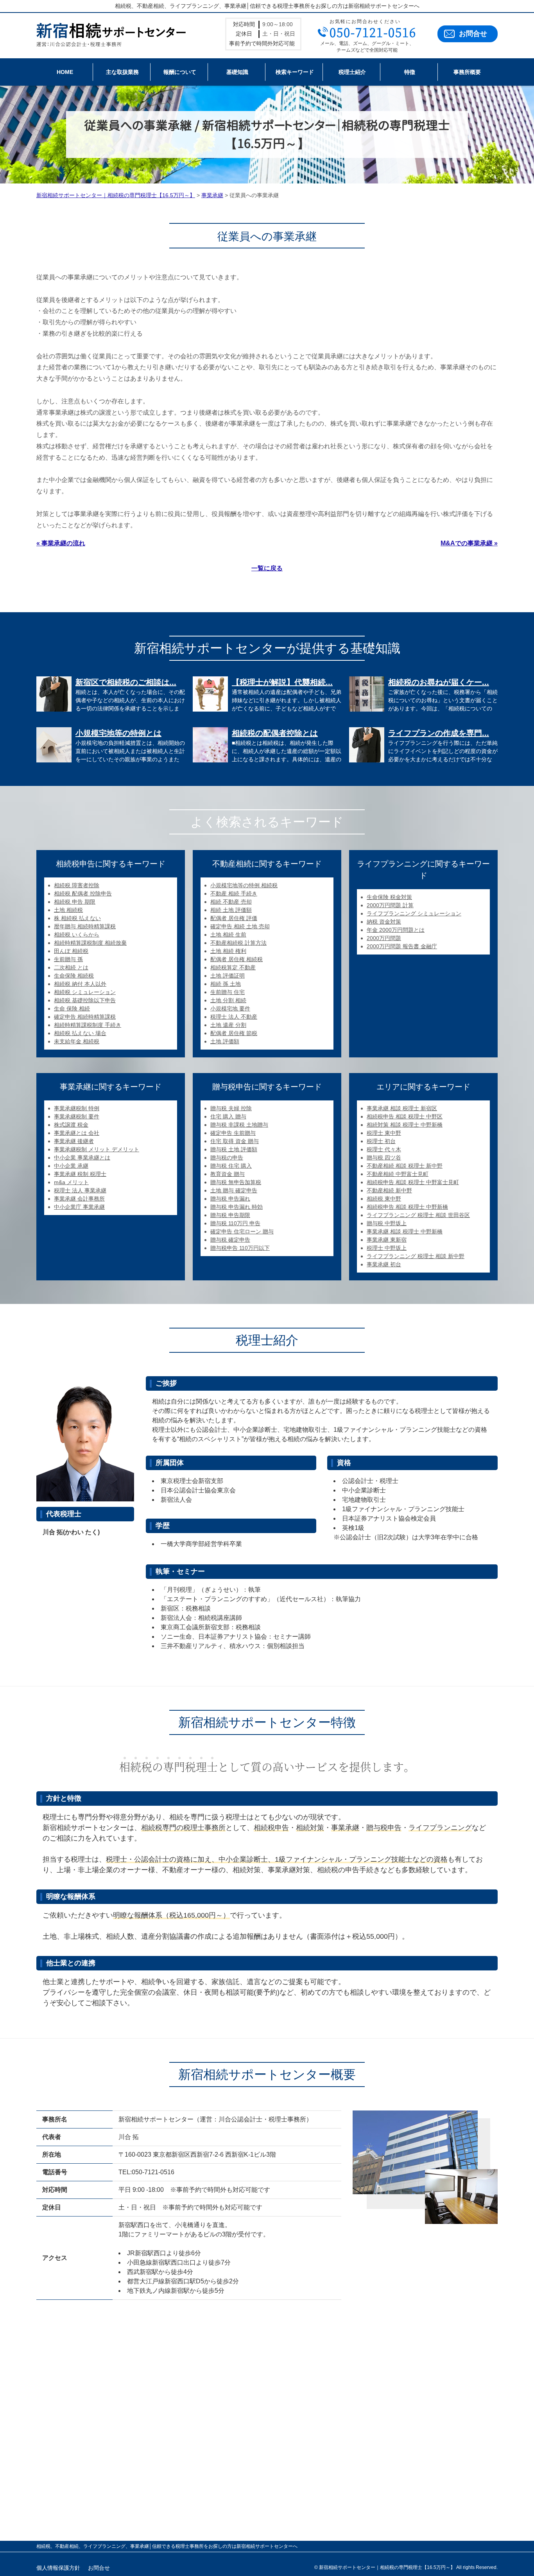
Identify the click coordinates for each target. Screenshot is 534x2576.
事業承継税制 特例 (77, 1108)
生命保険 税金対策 (389, 897)
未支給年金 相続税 (77, 1041)
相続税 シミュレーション (85, 992)
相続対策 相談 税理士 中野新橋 (405, 1125)
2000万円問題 (384, 938)
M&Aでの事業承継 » (469, 543)
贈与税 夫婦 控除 (231, 1108)
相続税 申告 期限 (75, 902)
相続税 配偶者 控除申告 (83, 893)
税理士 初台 (381, 1141)
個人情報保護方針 (58, 2568)
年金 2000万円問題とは (396, 930)
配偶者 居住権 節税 (234, 1033)
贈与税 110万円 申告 (235, 1223)
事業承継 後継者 (74, 1141)
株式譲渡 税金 (71, 1125)
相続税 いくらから (77, 935)
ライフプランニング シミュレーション (414, 913)
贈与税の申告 (227, 1158)
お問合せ (473, 34)
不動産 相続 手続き (234, 893)
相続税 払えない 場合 (80, 1033)
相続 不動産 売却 (231, 902)
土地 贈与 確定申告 (234, 1190)
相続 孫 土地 (226, 984)
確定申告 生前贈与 (233, 1133)
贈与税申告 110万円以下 (240, 1248)
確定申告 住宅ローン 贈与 (242, 1231)
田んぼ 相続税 (71, 951)
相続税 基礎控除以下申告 (85, 1000)
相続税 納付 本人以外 (80, 984)
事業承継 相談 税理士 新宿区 (402, 1108)
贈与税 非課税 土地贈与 (239, 1125)
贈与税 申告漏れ (230, 1199)
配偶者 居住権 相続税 (237, 959)
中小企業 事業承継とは (82, 1158)
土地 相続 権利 (228, 951)
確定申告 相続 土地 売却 (240, 926)
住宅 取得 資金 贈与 (235, 1141)
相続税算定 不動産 (233, 967)
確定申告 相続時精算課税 (85, 1017)
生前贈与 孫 (68, 959)
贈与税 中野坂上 (387, 1223)
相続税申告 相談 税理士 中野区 (405, 1116)
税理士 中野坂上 (387, 1248)
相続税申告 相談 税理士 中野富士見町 (413, 1182)
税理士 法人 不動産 (234, 1017)
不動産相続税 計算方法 (238, 943)
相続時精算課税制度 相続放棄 (90, 943)
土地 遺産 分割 (228, 1025)
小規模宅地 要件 (230, 1008)
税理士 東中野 (384, 1133)
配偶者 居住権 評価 (234, 918)
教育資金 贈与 (228, 1174)
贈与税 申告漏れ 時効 (237, 1207)
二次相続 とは (71, 967)
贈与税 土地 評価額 (234, 1149)
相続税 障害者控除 (77, 885)
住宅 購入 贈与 (228, 1116)
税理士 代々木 (384, 1149)
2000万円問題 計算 (390, 905)
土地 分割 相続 (228, 1000)
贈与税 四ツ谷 (384, 1158)
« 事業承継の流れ (61, 543)
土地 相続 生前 (228, 935)
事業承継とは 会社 (77, 1133)
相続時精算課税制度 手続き (88, 1025)
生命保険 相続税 (74, 976)
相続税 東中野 (384, 1199)
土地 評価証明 (228, 976)
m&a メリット (71, 1182)
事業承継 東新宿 (387, 1240)
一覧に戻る (267, 568)
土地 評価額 (225, 1041)
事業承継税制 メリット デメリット (97, 1149)
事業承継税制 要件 (77, 1116)
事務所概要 (467, 72)
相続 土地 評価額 (231, 910)
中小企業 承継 (71, 1166)
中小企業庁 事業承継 (79, 1207)
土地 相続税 (68, 910)
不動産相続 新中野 (389, 1190)
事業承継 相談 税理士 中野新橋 (405, 1231)
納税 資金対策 (384, 922)
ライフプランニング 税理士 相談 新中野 (416, 1256)
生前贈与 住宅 (228, 992)
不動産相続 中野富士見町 (398, 1174)
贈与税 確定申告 (230, 1240)
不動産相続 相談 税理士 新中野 (405, 1166)
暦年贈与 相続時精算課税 (85, 926)
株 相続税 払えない (77, 918)
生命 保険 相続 (72, 1008)
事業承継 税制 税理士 (80, 1174)
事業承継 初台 (384, 1264)
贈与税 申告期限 (230, 1215)
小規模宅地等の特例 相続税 (244, 885)
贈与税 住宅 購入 (231, 1166)
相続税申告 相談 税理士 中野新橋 (407, 1207)
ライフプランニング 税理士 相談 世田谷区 (418, 1215)
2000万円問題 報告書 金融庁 (402, 946)
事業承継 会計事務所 (79, 1199)
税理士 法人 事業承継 (80, 1190)
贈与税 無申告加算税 (236, 1182)
